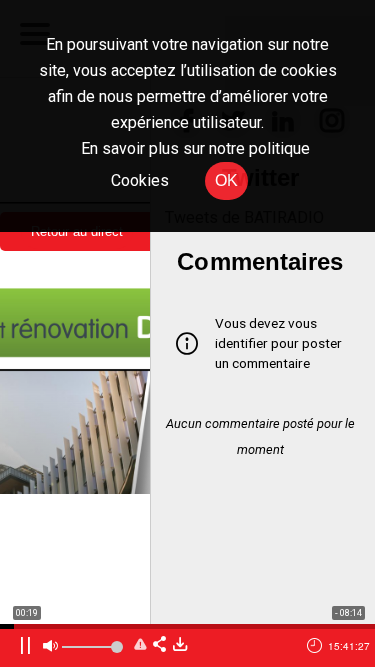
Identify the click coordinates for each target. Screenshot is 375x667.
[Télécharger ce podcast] (180, 645)
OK (226, 180)
